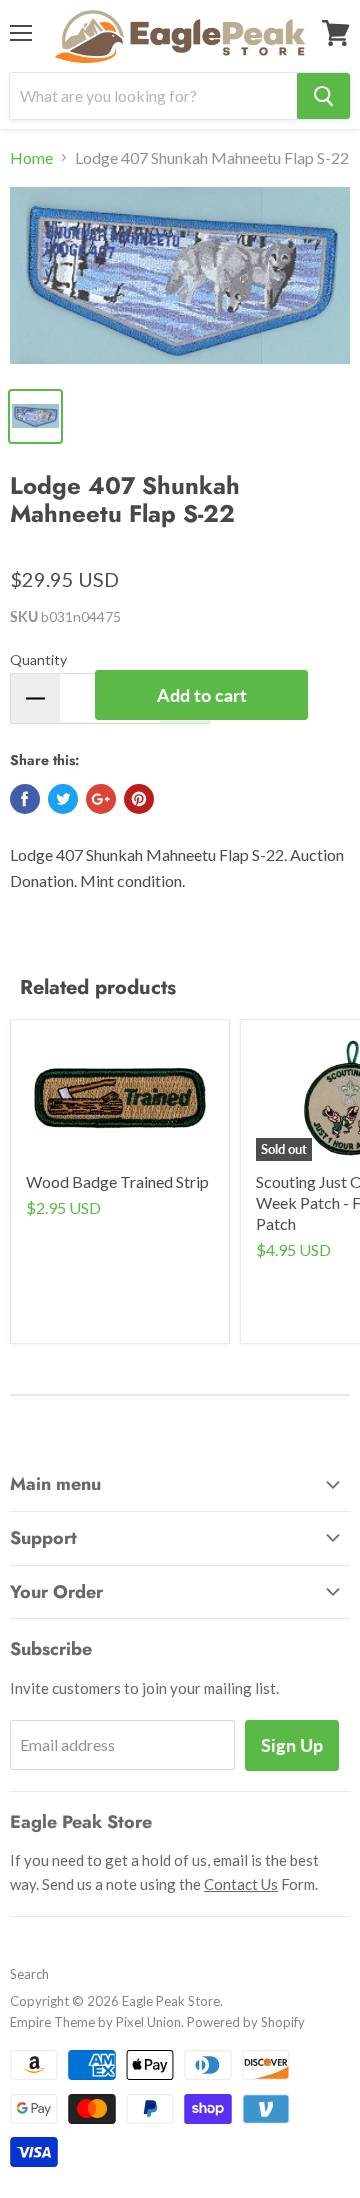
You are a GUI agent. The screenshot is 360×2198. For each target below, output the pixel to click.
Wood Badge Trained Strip (117, 1181)
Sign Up (292, 1745)
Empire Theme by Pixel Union (95, 2022)
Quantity (38, 659)
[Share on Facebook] (25, 799)
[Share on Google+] (101, 799)
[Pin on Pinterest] (139, 799)
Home (31, 158)
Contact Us (241, 1884)
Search (29, 1974)
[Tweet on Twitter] (63, 799)
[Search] (323, 96)
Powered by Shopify (246, 2022)
